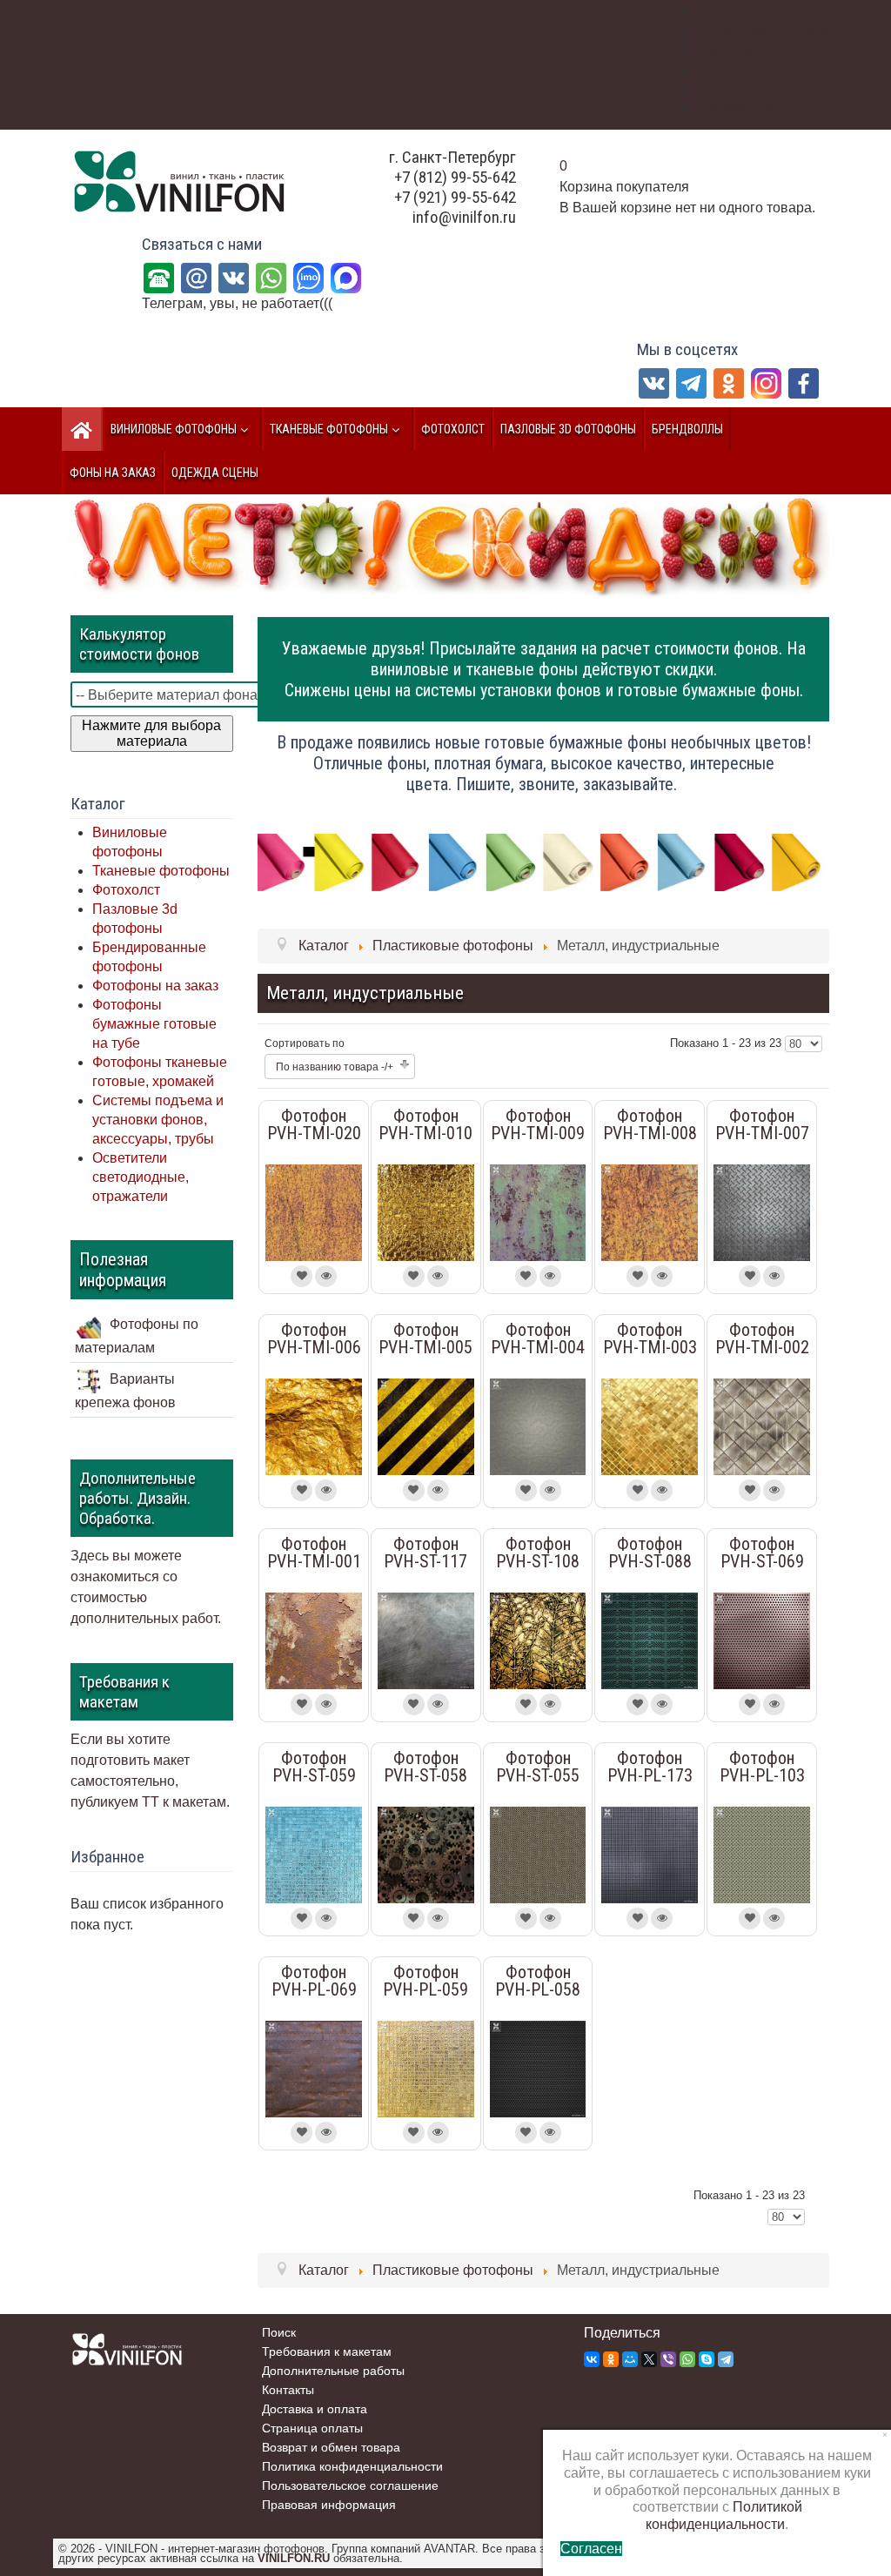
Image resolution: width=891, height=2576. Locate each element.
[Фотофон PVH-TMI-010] (426, 1211)
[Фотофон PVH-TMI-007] (762, 1211)
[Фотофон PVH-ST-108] (538, 1640)
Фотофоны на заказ (155, 986)
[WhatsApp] (271, 277)
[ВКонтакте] (234, 277)
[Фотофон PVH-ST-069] (762, 1640)
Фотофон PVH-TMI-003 (650, 1338)
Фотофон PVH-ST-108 (538, 1553)
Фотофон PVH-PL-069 (314, 1981)
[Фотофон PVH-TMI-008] (650, 1211)
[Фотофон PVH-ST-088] (650, 1640)
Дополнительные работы (333, 2371)
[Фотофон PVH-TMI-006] (314, 1425)
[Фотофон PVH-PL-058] (538, 2068)
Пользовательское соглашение (350, 2485)
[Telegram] (691, 382)
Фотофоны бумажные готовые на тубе (154, 1024)
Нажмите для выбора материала (151, 733)
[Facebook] (804, 382)
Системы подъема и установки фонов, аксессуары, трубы (158, 1120)
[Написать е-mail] (196, 277)
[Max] (346, 277)
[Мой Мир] (630, 2359)
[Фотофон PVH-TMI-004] (538, 1425)
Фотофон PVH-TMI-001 (314, 1553)
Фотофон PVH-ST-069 (762, 1553)
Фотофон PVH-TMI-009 (538, 1124)
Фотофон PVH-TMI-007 (762, 1124)
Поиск (279, 2332)
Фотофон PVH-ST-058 (425, 1767)
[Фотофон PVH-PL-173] (650, 1854)
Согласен (591, 2549)
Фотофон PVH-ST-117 (425, 1553)
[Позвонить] (159, 277)
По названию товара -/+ (335, 1067)
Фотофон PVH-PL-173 (650, 1767)
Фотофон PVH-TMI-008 (650, 1124)
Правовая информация (329, 2505)
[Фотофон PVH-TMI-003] (650, 1425)
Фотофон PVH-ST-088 (650, 1553)
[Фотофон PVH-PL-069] (314, 2068)
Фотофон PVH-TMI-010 (425, 1124)
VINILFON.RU (294, 2558)
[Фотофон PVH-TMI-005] (426, 1425)
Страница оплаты (312, 2428)
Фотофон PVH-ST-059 (314, 1767)
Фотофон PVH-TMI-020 (314, 1124)
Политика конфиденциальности (352, 2466)
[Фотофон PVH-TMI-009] (538, 1211)
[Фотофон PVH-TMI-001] (314, 1640)
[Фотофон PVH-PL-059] (426, 2068)
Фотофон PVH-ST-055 (538, 1767)
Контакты (288, 2390)
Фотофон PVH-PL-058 (538, 1981)
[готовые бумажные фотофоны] (543, 861)
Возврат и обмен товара (331, 2447)
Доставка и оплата (315, 2409)
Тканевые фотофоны (161, 871)
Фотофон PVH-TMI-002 (762, 1338)
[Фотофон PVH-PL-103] (762, 1854)
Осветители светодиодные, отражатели (141, 1177)
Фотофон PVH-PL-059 (425, 1981)
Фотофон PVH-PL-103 (762, 1767)
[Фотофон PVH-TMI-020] (314, 1211)
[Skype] (707, 2359)
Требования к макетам (327, 2351)
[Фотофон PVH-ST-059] (314, 1854)
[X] (649, 2359)
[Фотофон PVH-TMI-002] (762, 1425)
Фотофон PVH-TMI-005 (425, 1338)
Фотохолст (126, 890)
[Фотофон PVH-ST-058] (426, 1854)
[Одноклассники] (729, 382)
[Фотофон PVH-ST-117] (426, 1640)
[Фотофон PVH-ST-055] (538, 1854)
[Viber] (668, 2359)
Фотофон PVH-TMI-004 (538, 1338)
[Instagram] (766, 382)
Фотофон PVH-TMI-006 (314, 1338)
